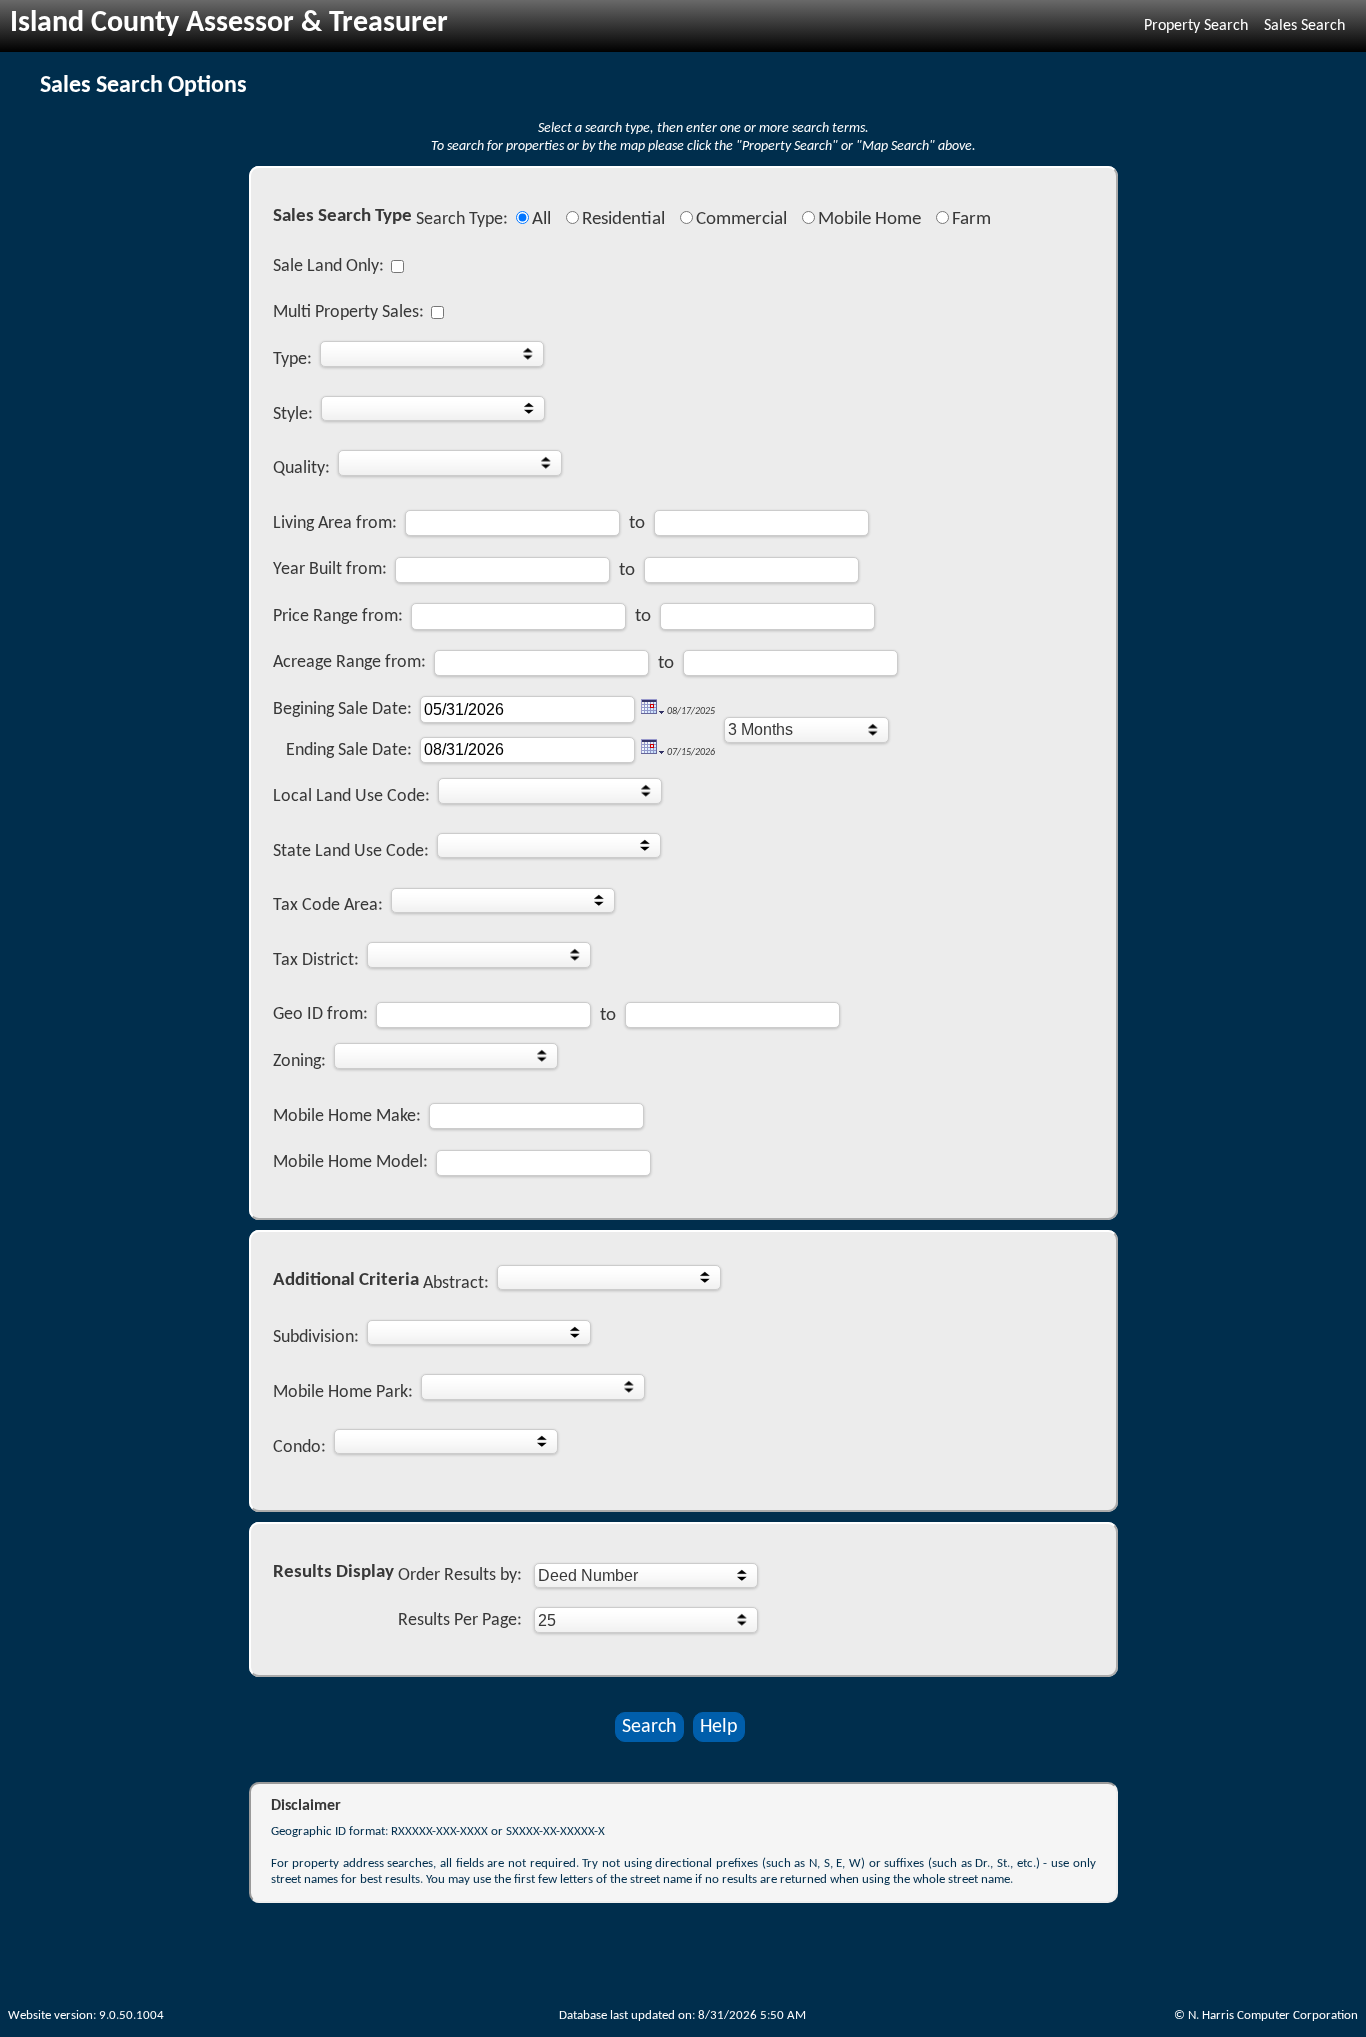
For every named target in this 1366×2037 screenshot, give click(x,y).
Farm (971, 219)
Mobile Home (869, 219)
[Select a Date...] (652, 710)
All (541, 219)
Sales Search (1304, 26)
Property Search (1196, 26)
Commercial (741, 219)
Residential (623, 219)
